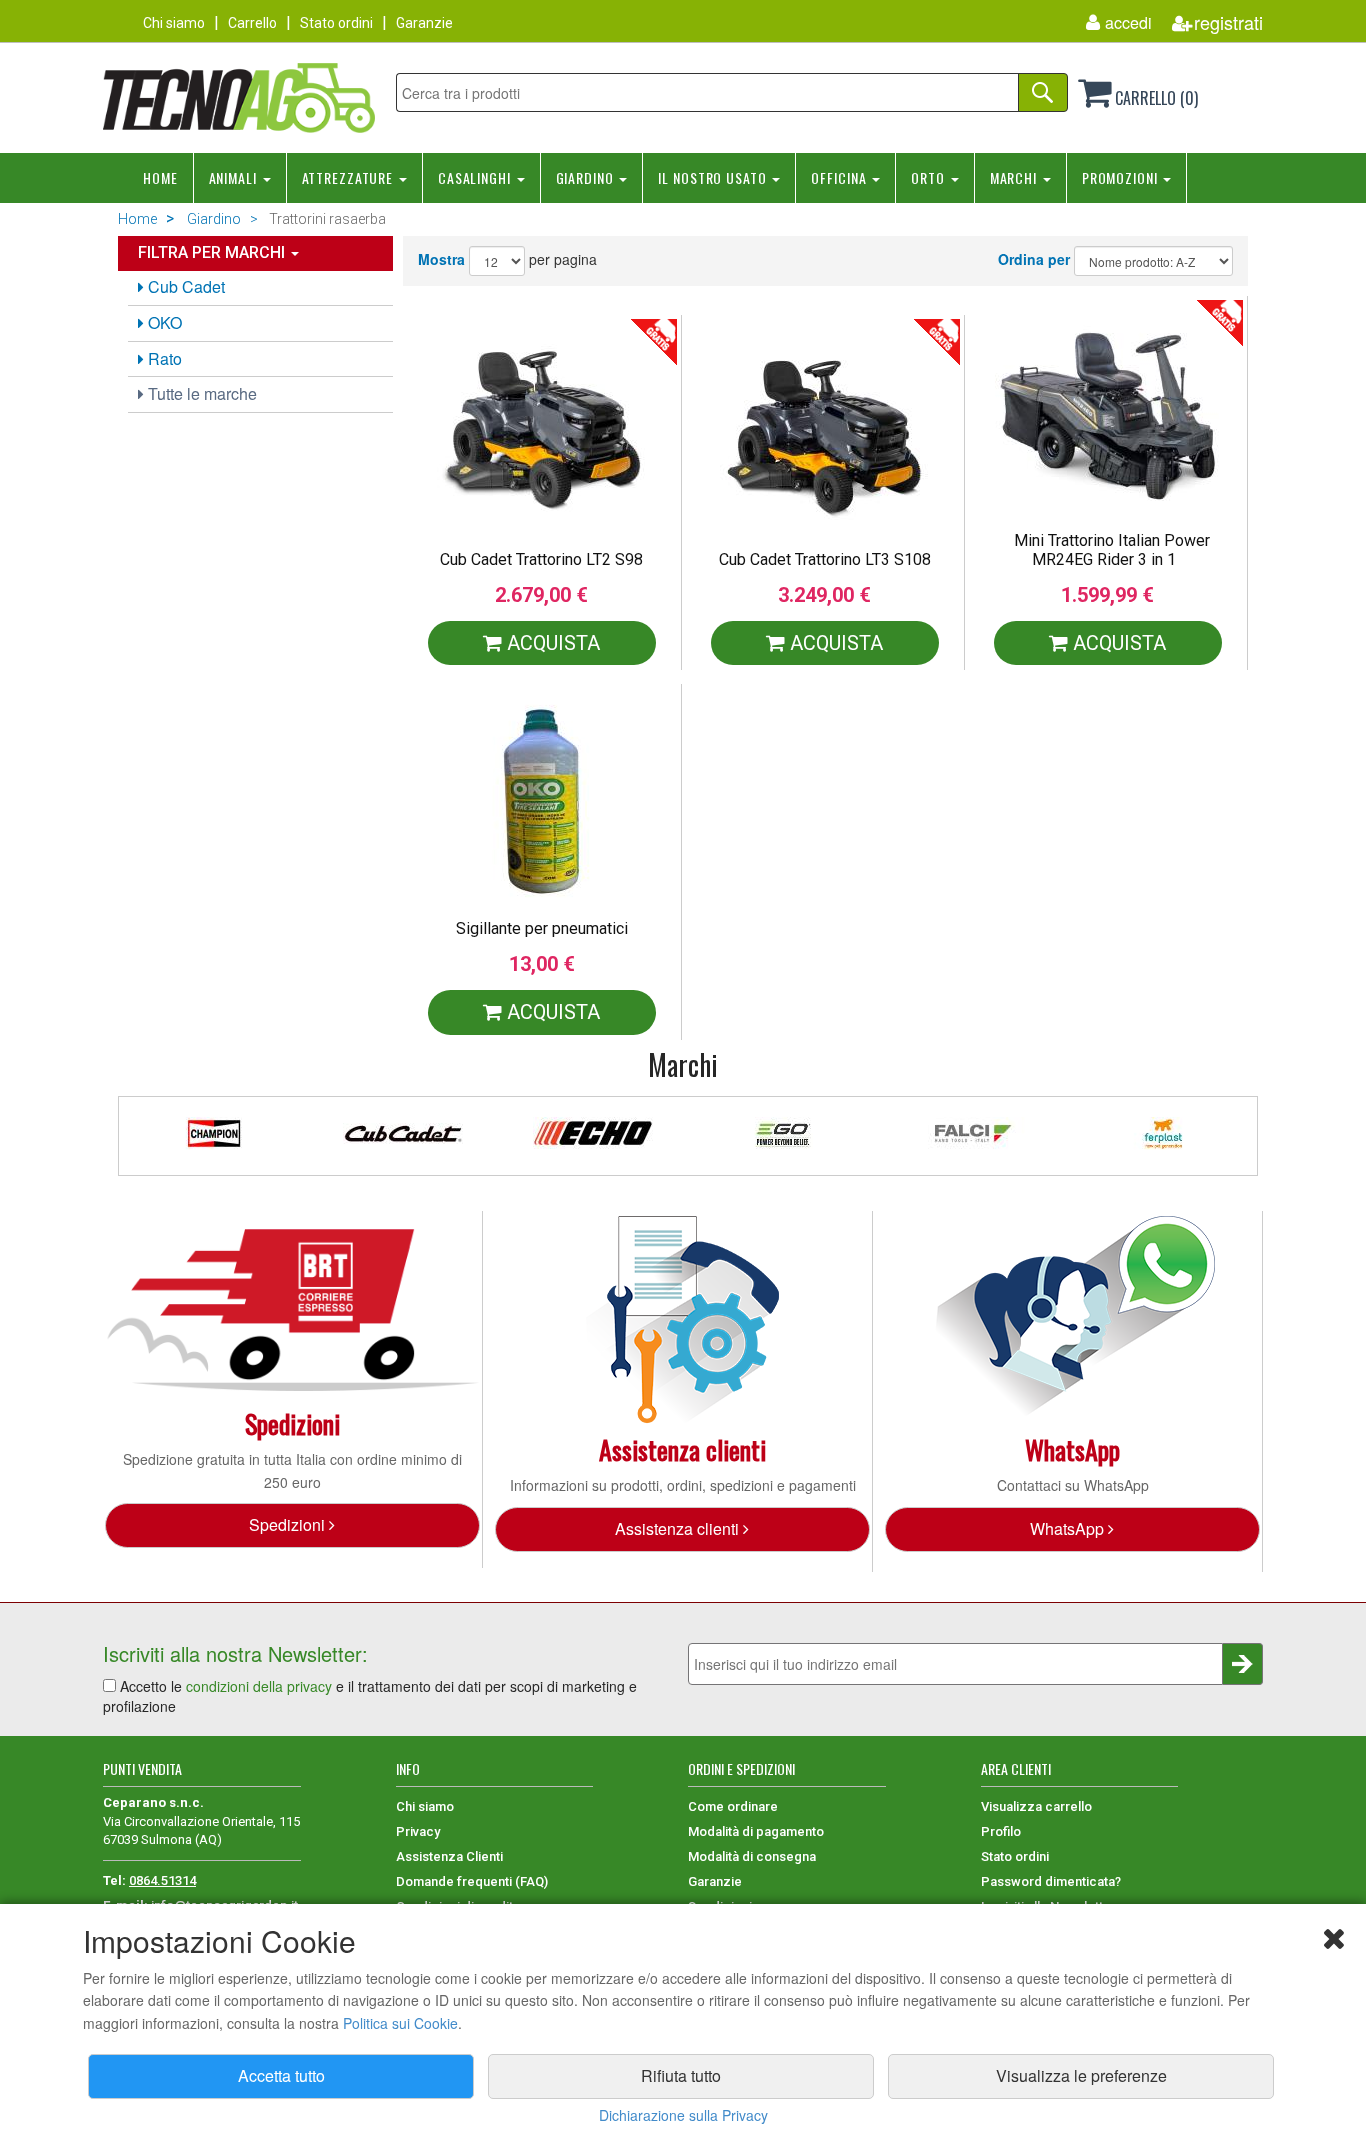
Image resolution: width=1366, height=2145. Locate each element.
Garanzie (424, 23)
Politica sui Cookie (400, 2023)
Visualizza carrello (1036, 1806)
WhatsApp (1069, 1528)
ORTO (929, 177)
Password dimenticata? (1051, 1881)
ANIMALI (235, 177)
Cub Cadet (184, 286)
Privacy (418, 1831)
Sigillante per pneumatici (542, 928)
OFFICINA (840, 177)
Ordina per (1034, 259)
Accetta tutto (281, 2075)
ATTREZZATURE (349, 177)
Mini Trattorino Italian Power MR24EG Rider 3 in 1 (1112, 550)
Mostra (441, 259)
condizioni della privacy (259, 1686)
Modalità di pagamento (756, 1831)
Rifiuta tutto (681, 2075)
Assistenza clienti (679, 1528)
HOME (160, 177)
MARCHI (1015, 177)
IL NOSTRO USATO (714, 177)
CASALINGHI (476, 177)
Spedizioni (289, 1524)
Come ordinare (733, 1806)
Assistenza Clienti (449, 1856)
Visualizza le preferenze (1081, 2075)
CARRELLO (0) (1154, 98)
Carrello (252, 23)
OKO (163, 322)
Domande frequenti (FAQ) (472, 1881)
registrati (1228, 22)
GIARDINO (587, 177)
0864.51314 (162, 1880)
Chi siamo (174, 23)
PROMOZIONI (1122, 177)
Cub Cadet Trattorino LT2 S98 (541, 559)
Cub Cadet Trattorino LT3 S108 (825, 559)
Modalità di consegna (752, 1856)
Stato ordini (336, 23)
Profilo (1001, 1831)
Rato (163, 358)
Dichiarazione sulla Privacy (683, 2115)
